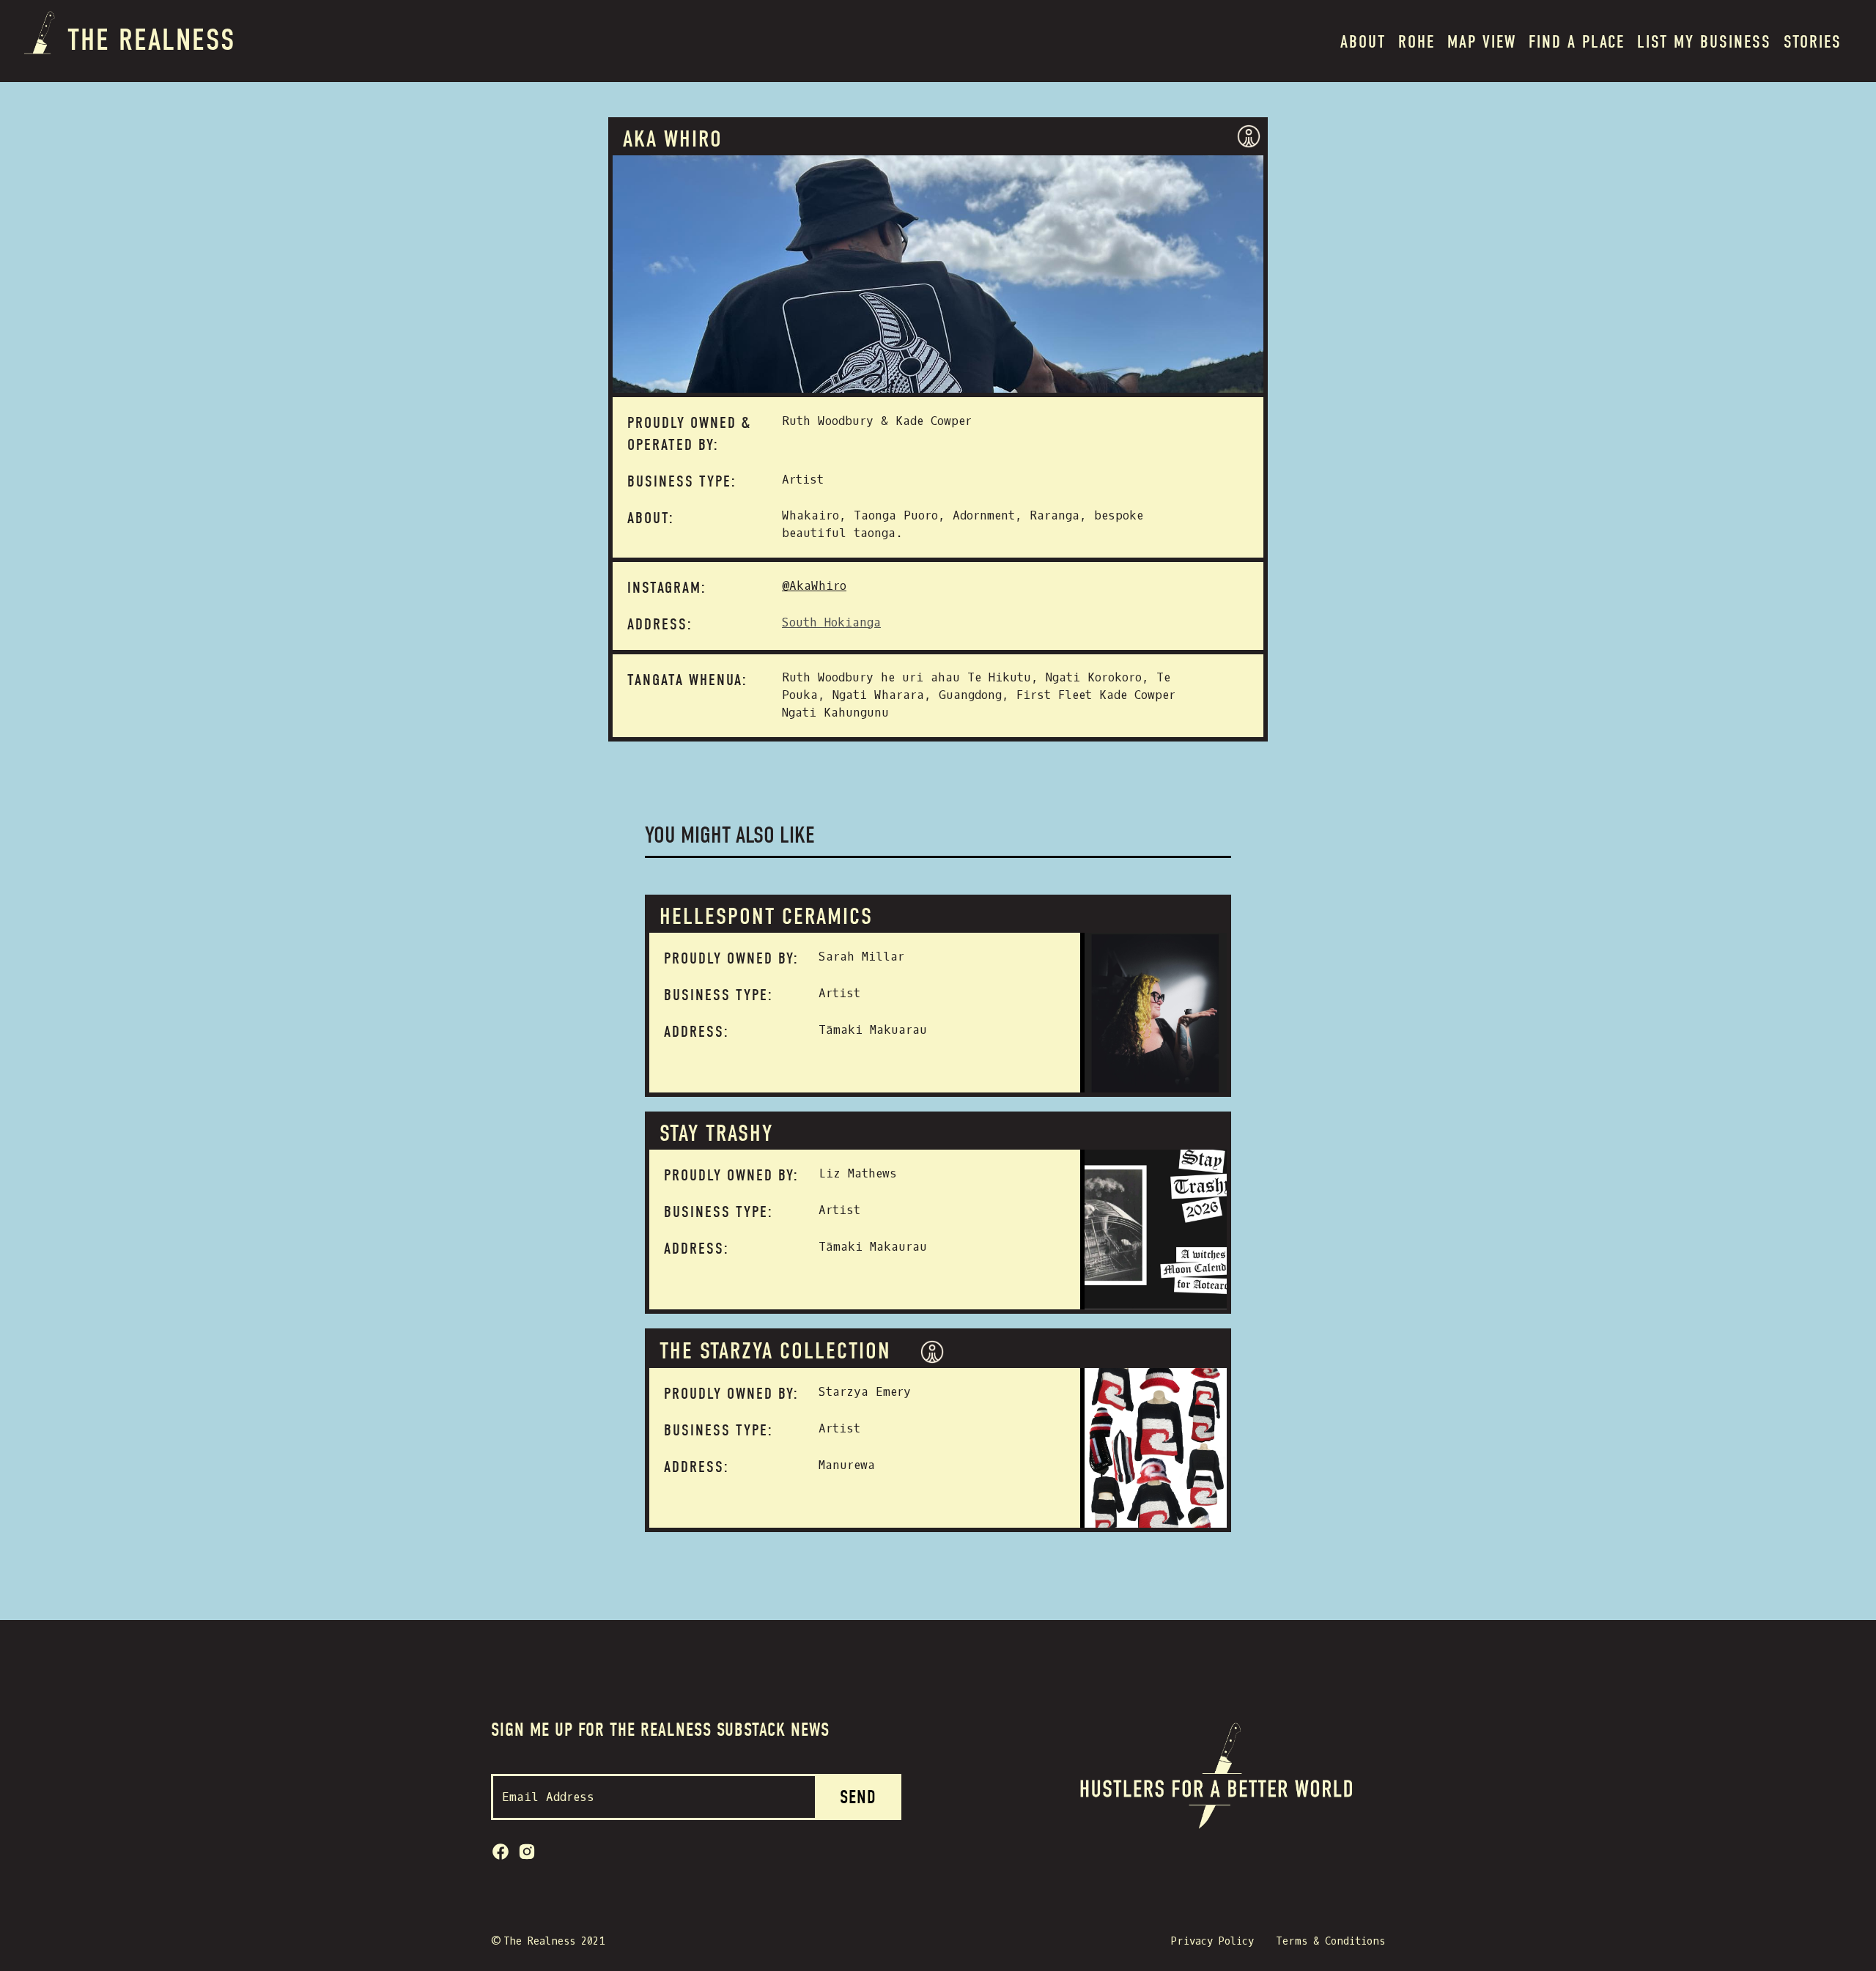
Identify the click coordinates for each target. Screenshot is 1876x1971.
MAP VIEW (1482, 42)
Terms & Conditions (1330, 1941)
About (1363, 42)
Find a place (1577, 42)
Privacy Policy (1212, 1941)
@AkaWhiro (814, 586)
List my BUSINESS (1704, 42)
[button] (1417, 41)
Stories (1813, 42)
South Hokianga (831, 622)
